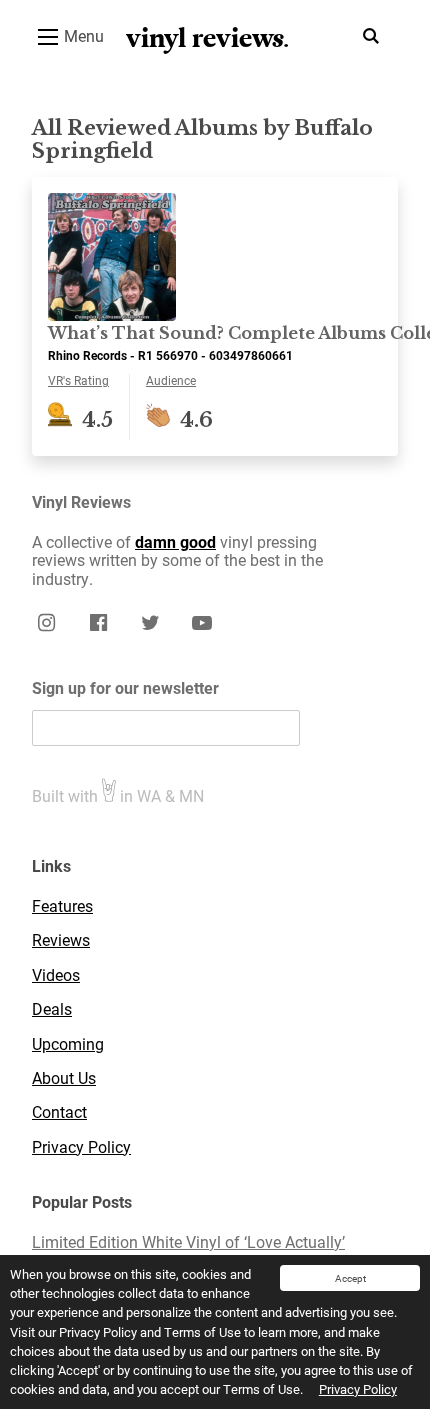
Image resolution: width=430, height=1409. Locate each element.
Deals (52, 1009)
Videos (56, 975)
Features (62, 906)
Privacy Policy (358, 1389)
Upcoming (68, 1044)
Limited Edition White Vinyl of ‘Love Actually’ (188, 1242)
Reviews (61, 940)
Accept (350, 1278)
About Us (64, 1078)
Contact (59, 1112)
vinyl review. (208, 38)
